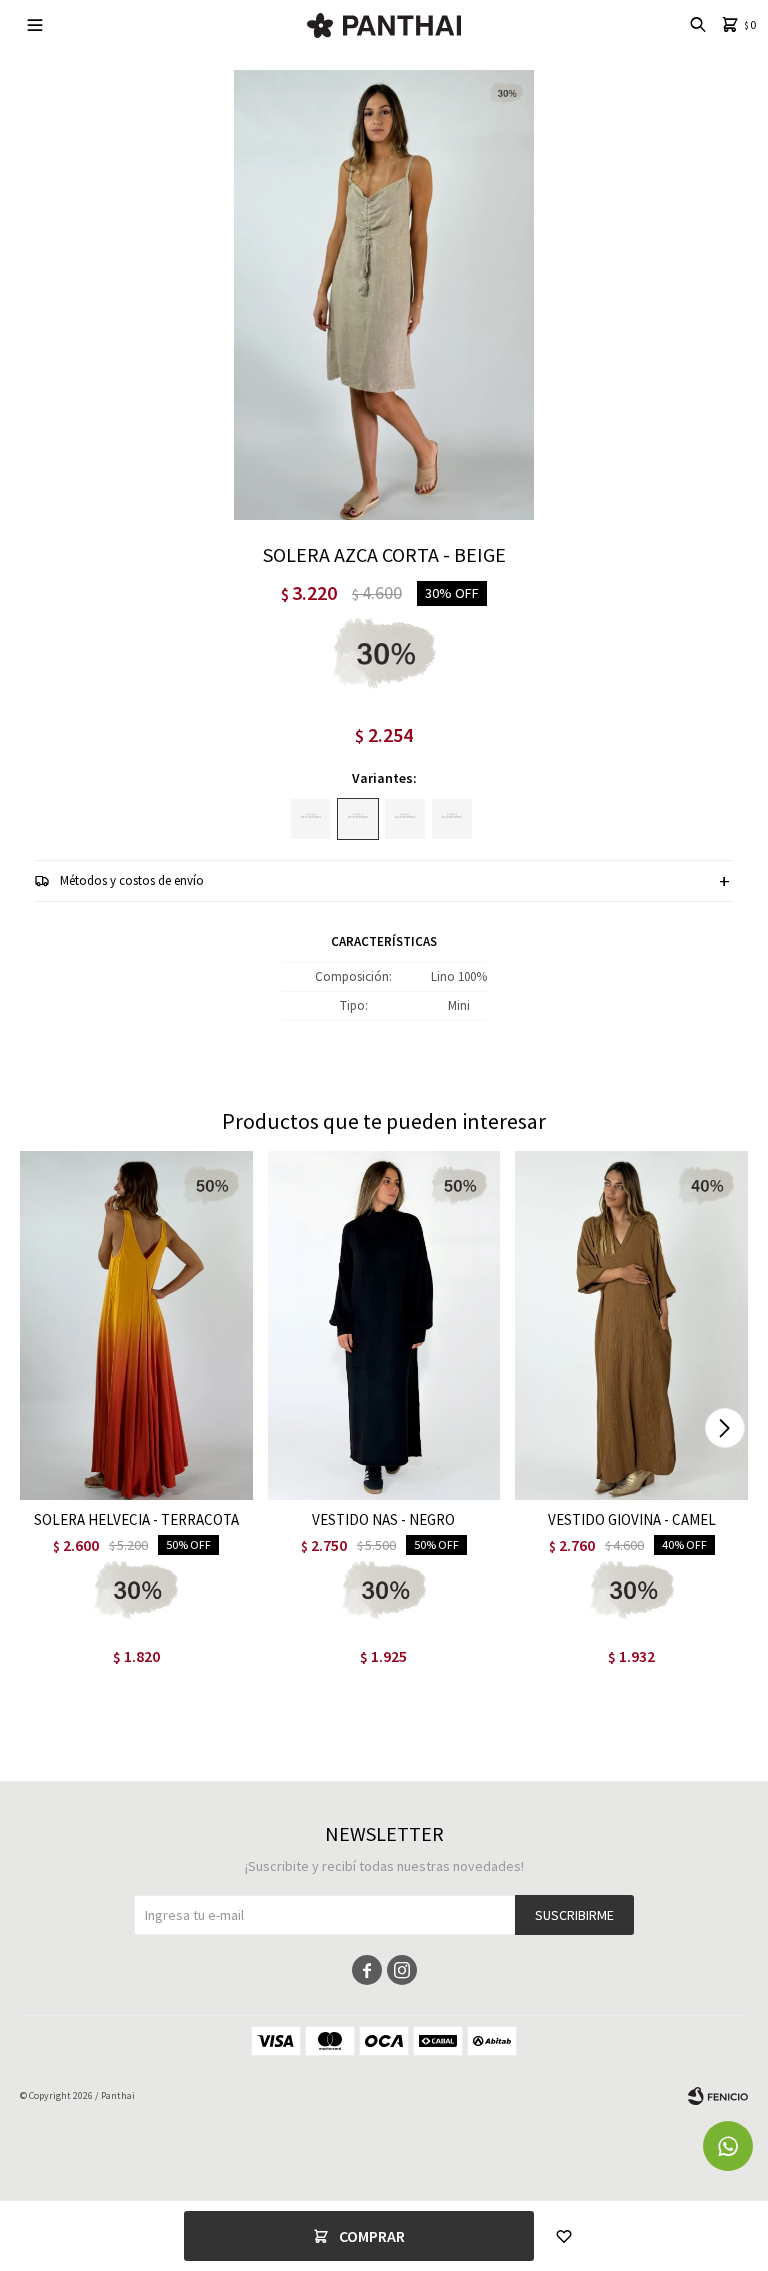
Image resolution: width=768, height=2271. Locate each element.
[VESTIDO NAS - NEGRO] (384, 1325)
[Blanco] (405, 819)
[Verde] (311, 819)
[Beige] (358, 819)
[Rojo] (452, 819)
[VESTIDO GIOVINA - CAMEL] (631, 1325)
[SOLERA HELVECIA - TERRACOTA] (136, 1325)
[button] (724, 1428)
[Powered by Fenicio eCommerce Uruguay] (718, 2096)
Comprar (372, 2236)
